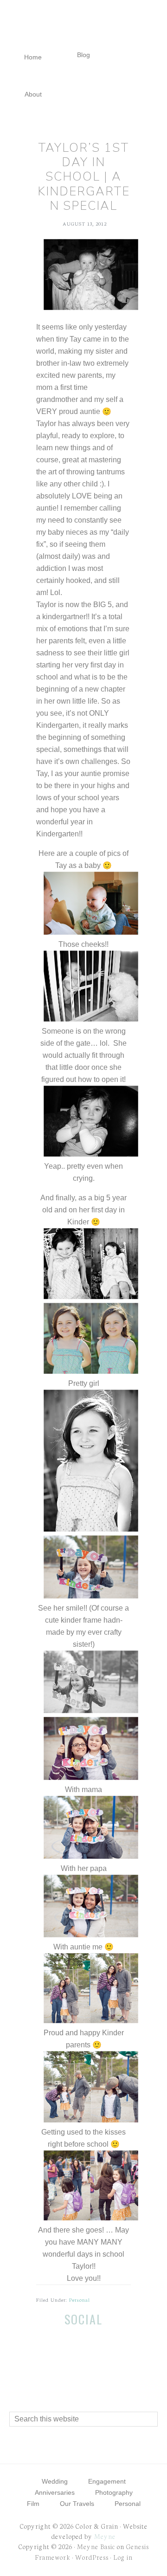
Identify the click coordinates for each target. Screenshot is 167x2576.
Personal (80, 2300)
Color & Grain (83, 27)
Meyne (105, 2536)
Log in (123, 2557)
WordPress (92, 2557)
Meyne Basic (96, 2546)
